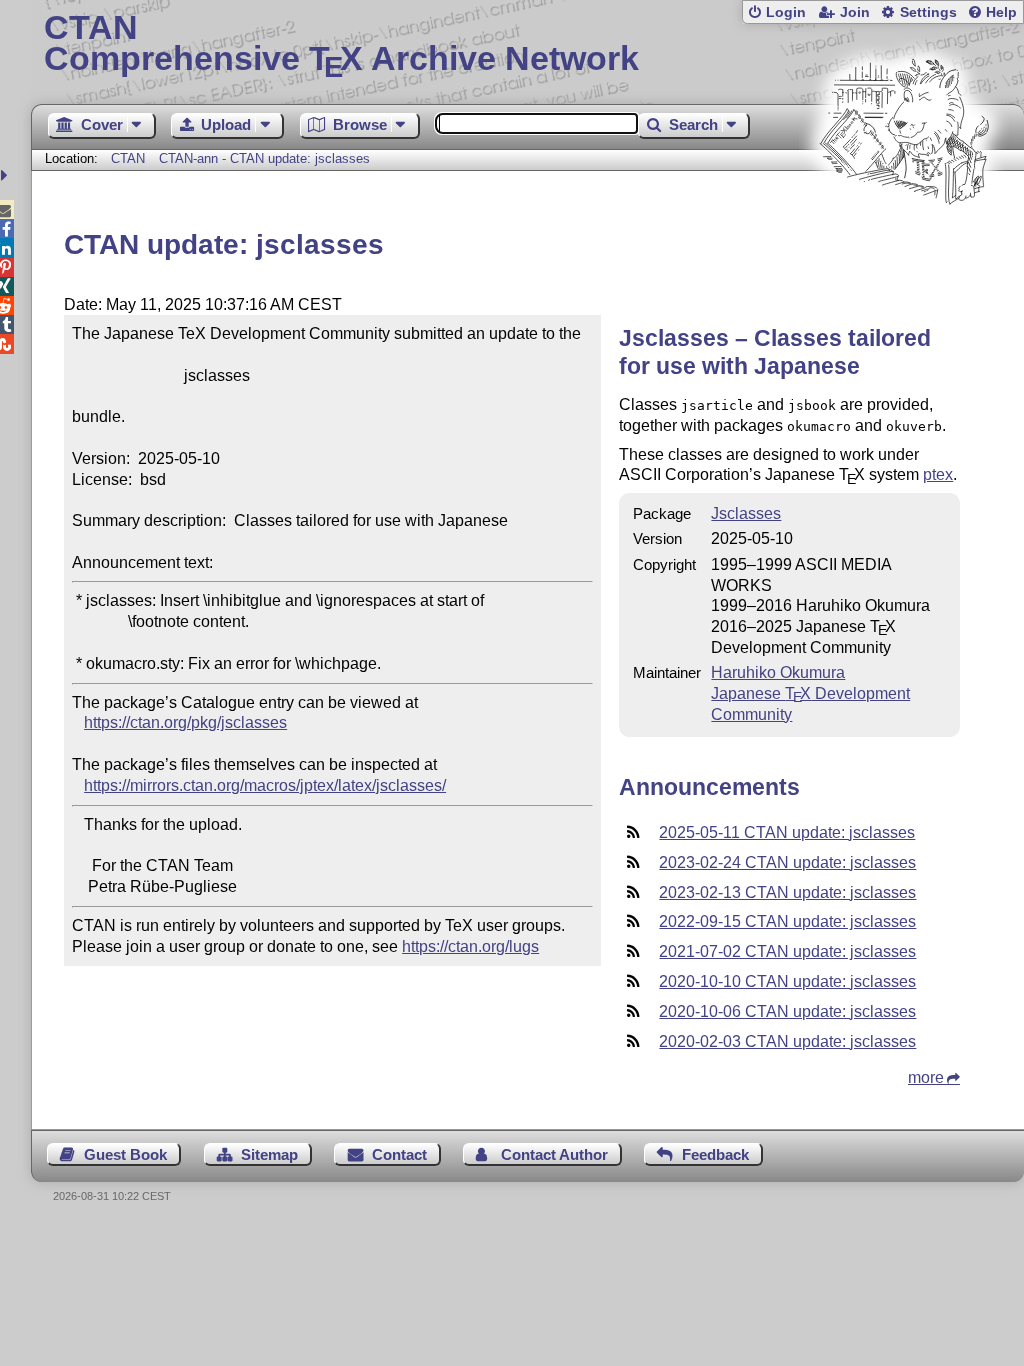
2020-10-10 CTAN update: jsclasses (787, 981)
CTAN (128, 158)
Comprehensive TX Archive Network (341, 45)
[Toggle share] (6, 175)
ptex (938, 474)
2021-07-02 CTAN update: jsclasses (787, 951)
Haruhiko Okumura (778, 672)
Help (1001, 12)
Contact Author (554, 1154)
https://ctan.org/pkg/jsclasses (185, 722)
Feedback (715, 1154)
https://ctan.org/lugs (470, 946)
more (926, 1077)
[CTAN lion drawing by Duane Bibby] (904, 242)
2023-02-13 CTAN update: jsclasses (787, 892)
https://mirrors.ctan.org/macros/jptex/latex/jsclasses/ (265, 785)
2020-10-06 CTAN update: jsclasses (787, 1011)
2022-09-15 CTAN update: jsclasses (787, 921)
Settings (928, 12)
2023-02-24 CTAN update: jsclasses (787, 862)
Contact (399, 1154)
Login (786, 12)
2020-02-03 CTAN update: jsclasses (787, 1041)
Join (855, 12)
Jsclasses (746, 513)
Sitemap (269, 1154)
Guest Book (125, 1154)
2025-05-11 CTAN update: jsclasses (787, 832)
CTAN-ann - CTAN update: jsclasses (264, 158)
